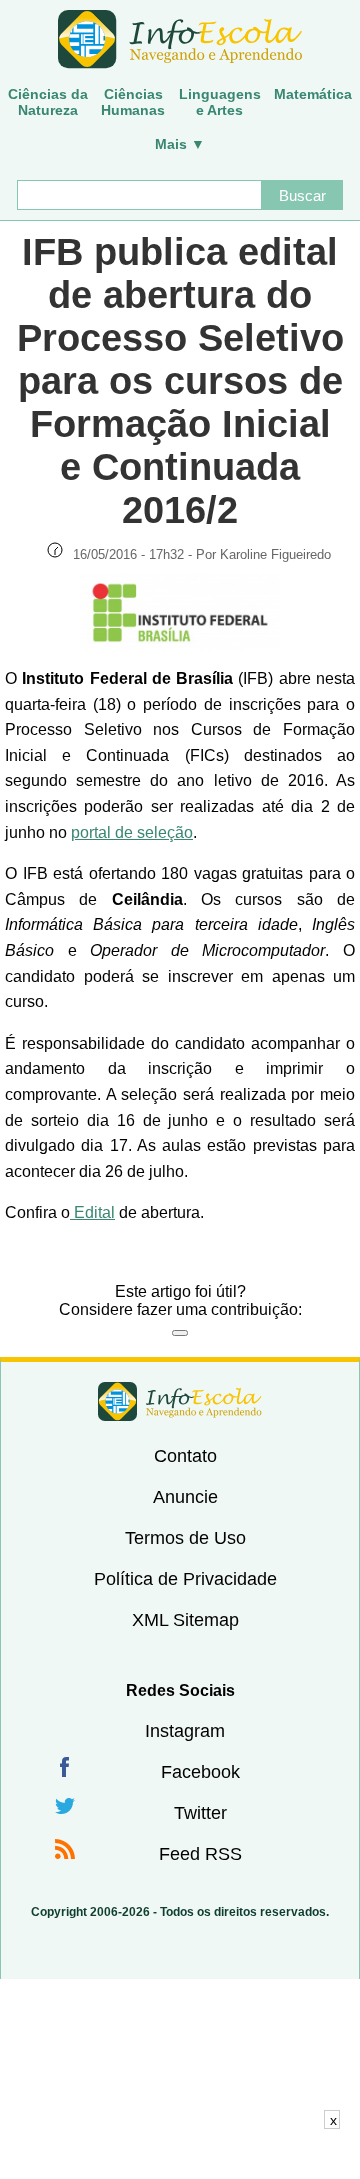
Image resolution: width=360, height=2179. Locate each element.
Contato (185, 1456)
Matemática (313, 94)
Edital (92, 1212)
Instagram (185, 1731)
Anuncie (185, 1497)
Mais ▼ (180, 144)
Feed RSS (200, 1854)
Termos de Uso (185, 1538)
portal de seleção (132, 832)
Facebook (200, 1772)
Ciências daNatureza (48, 102)
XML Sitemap (185, 1620)
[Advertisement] (180, 2154)
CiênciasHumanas (133, 102)
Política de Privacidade (185, 1579)
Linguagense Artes (220, 102)
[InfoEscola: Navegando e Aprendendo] (180, 40)
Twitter (200, 1813)
